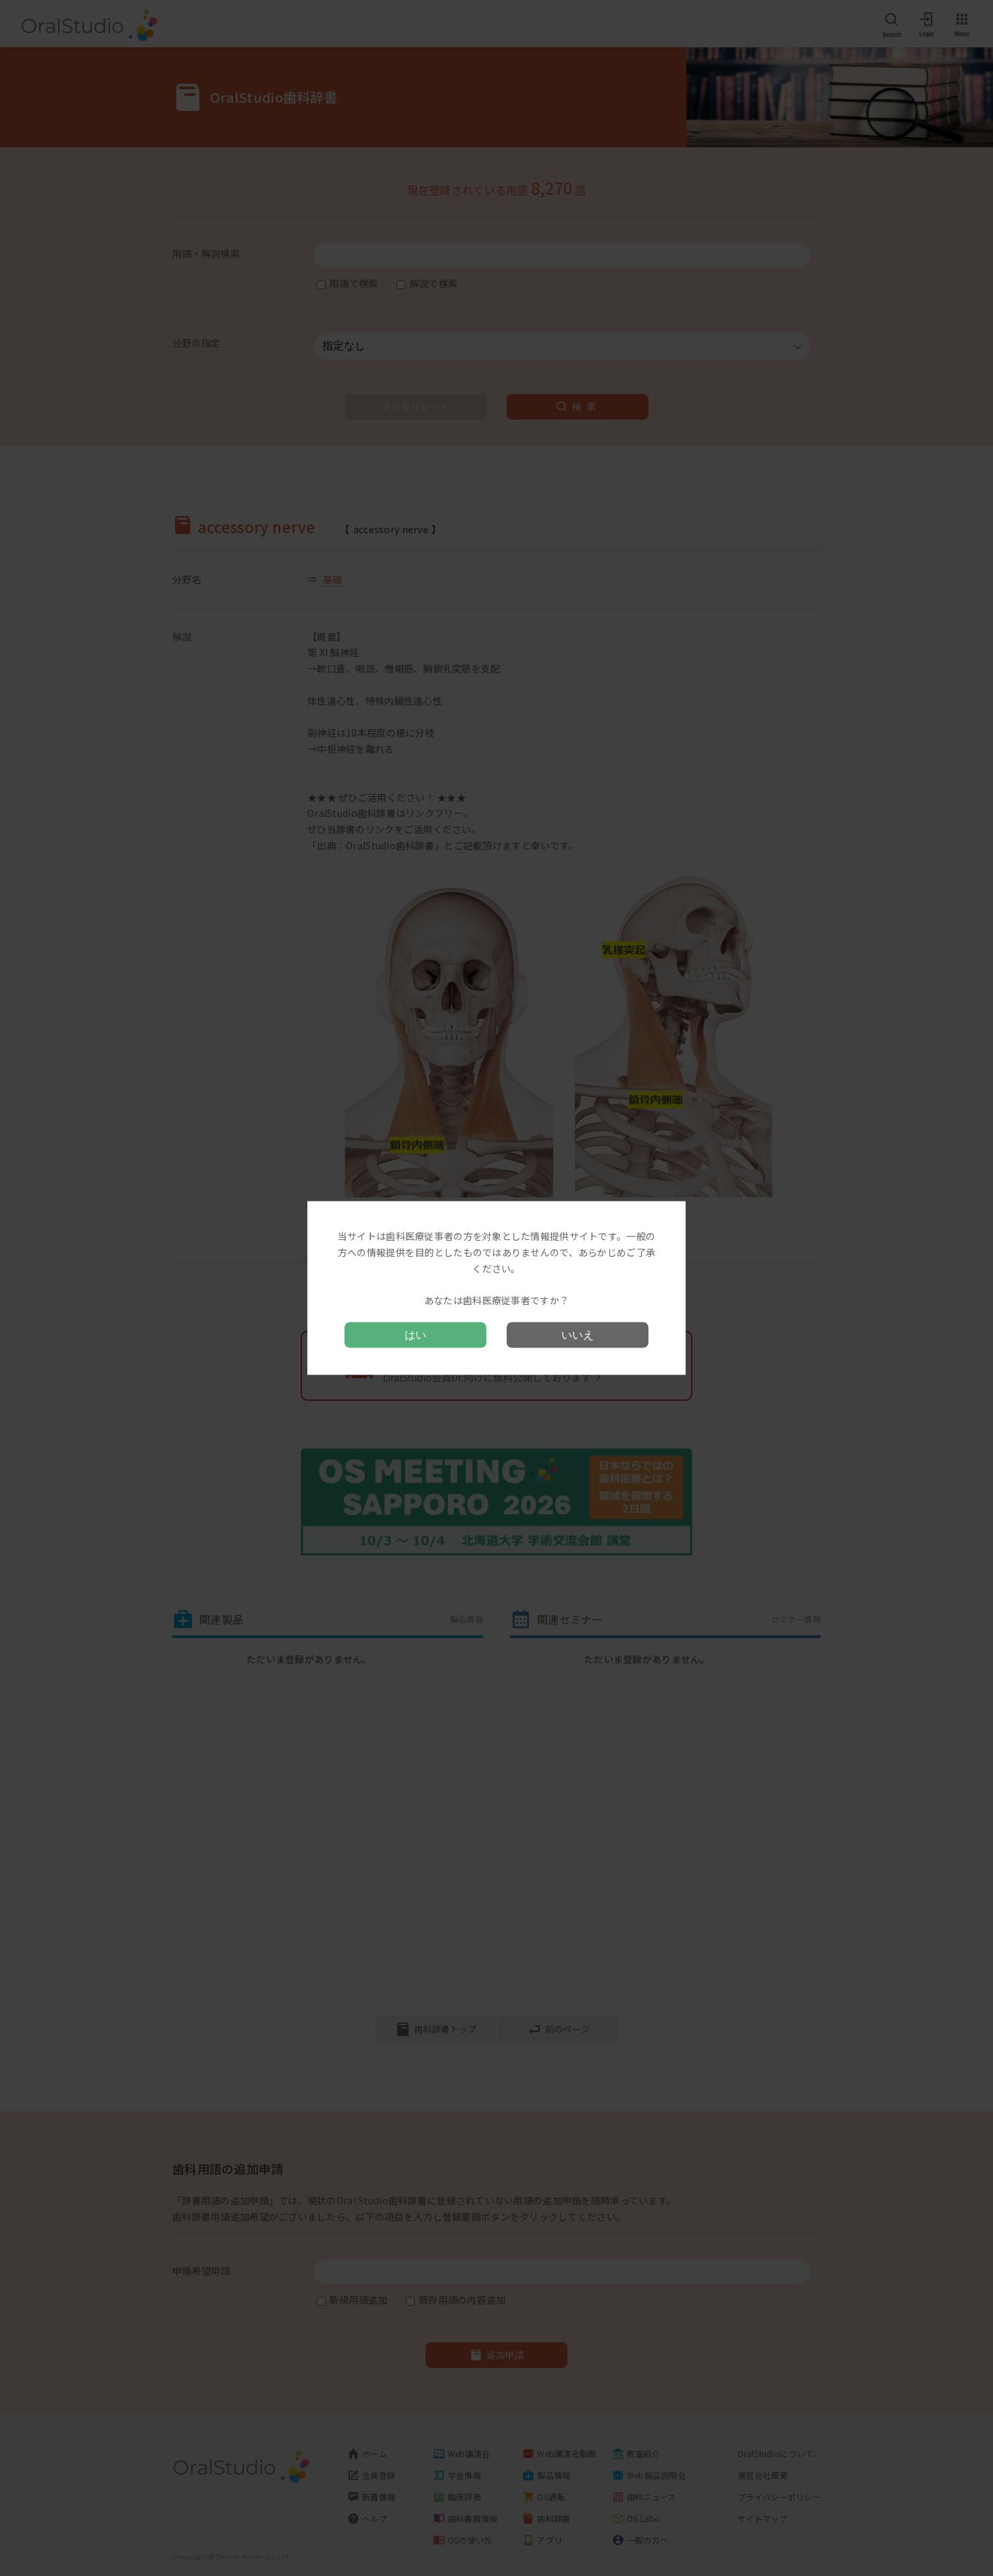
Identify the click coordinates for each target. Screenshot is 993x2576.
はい (415, 1334)
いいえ (578, 1334)
